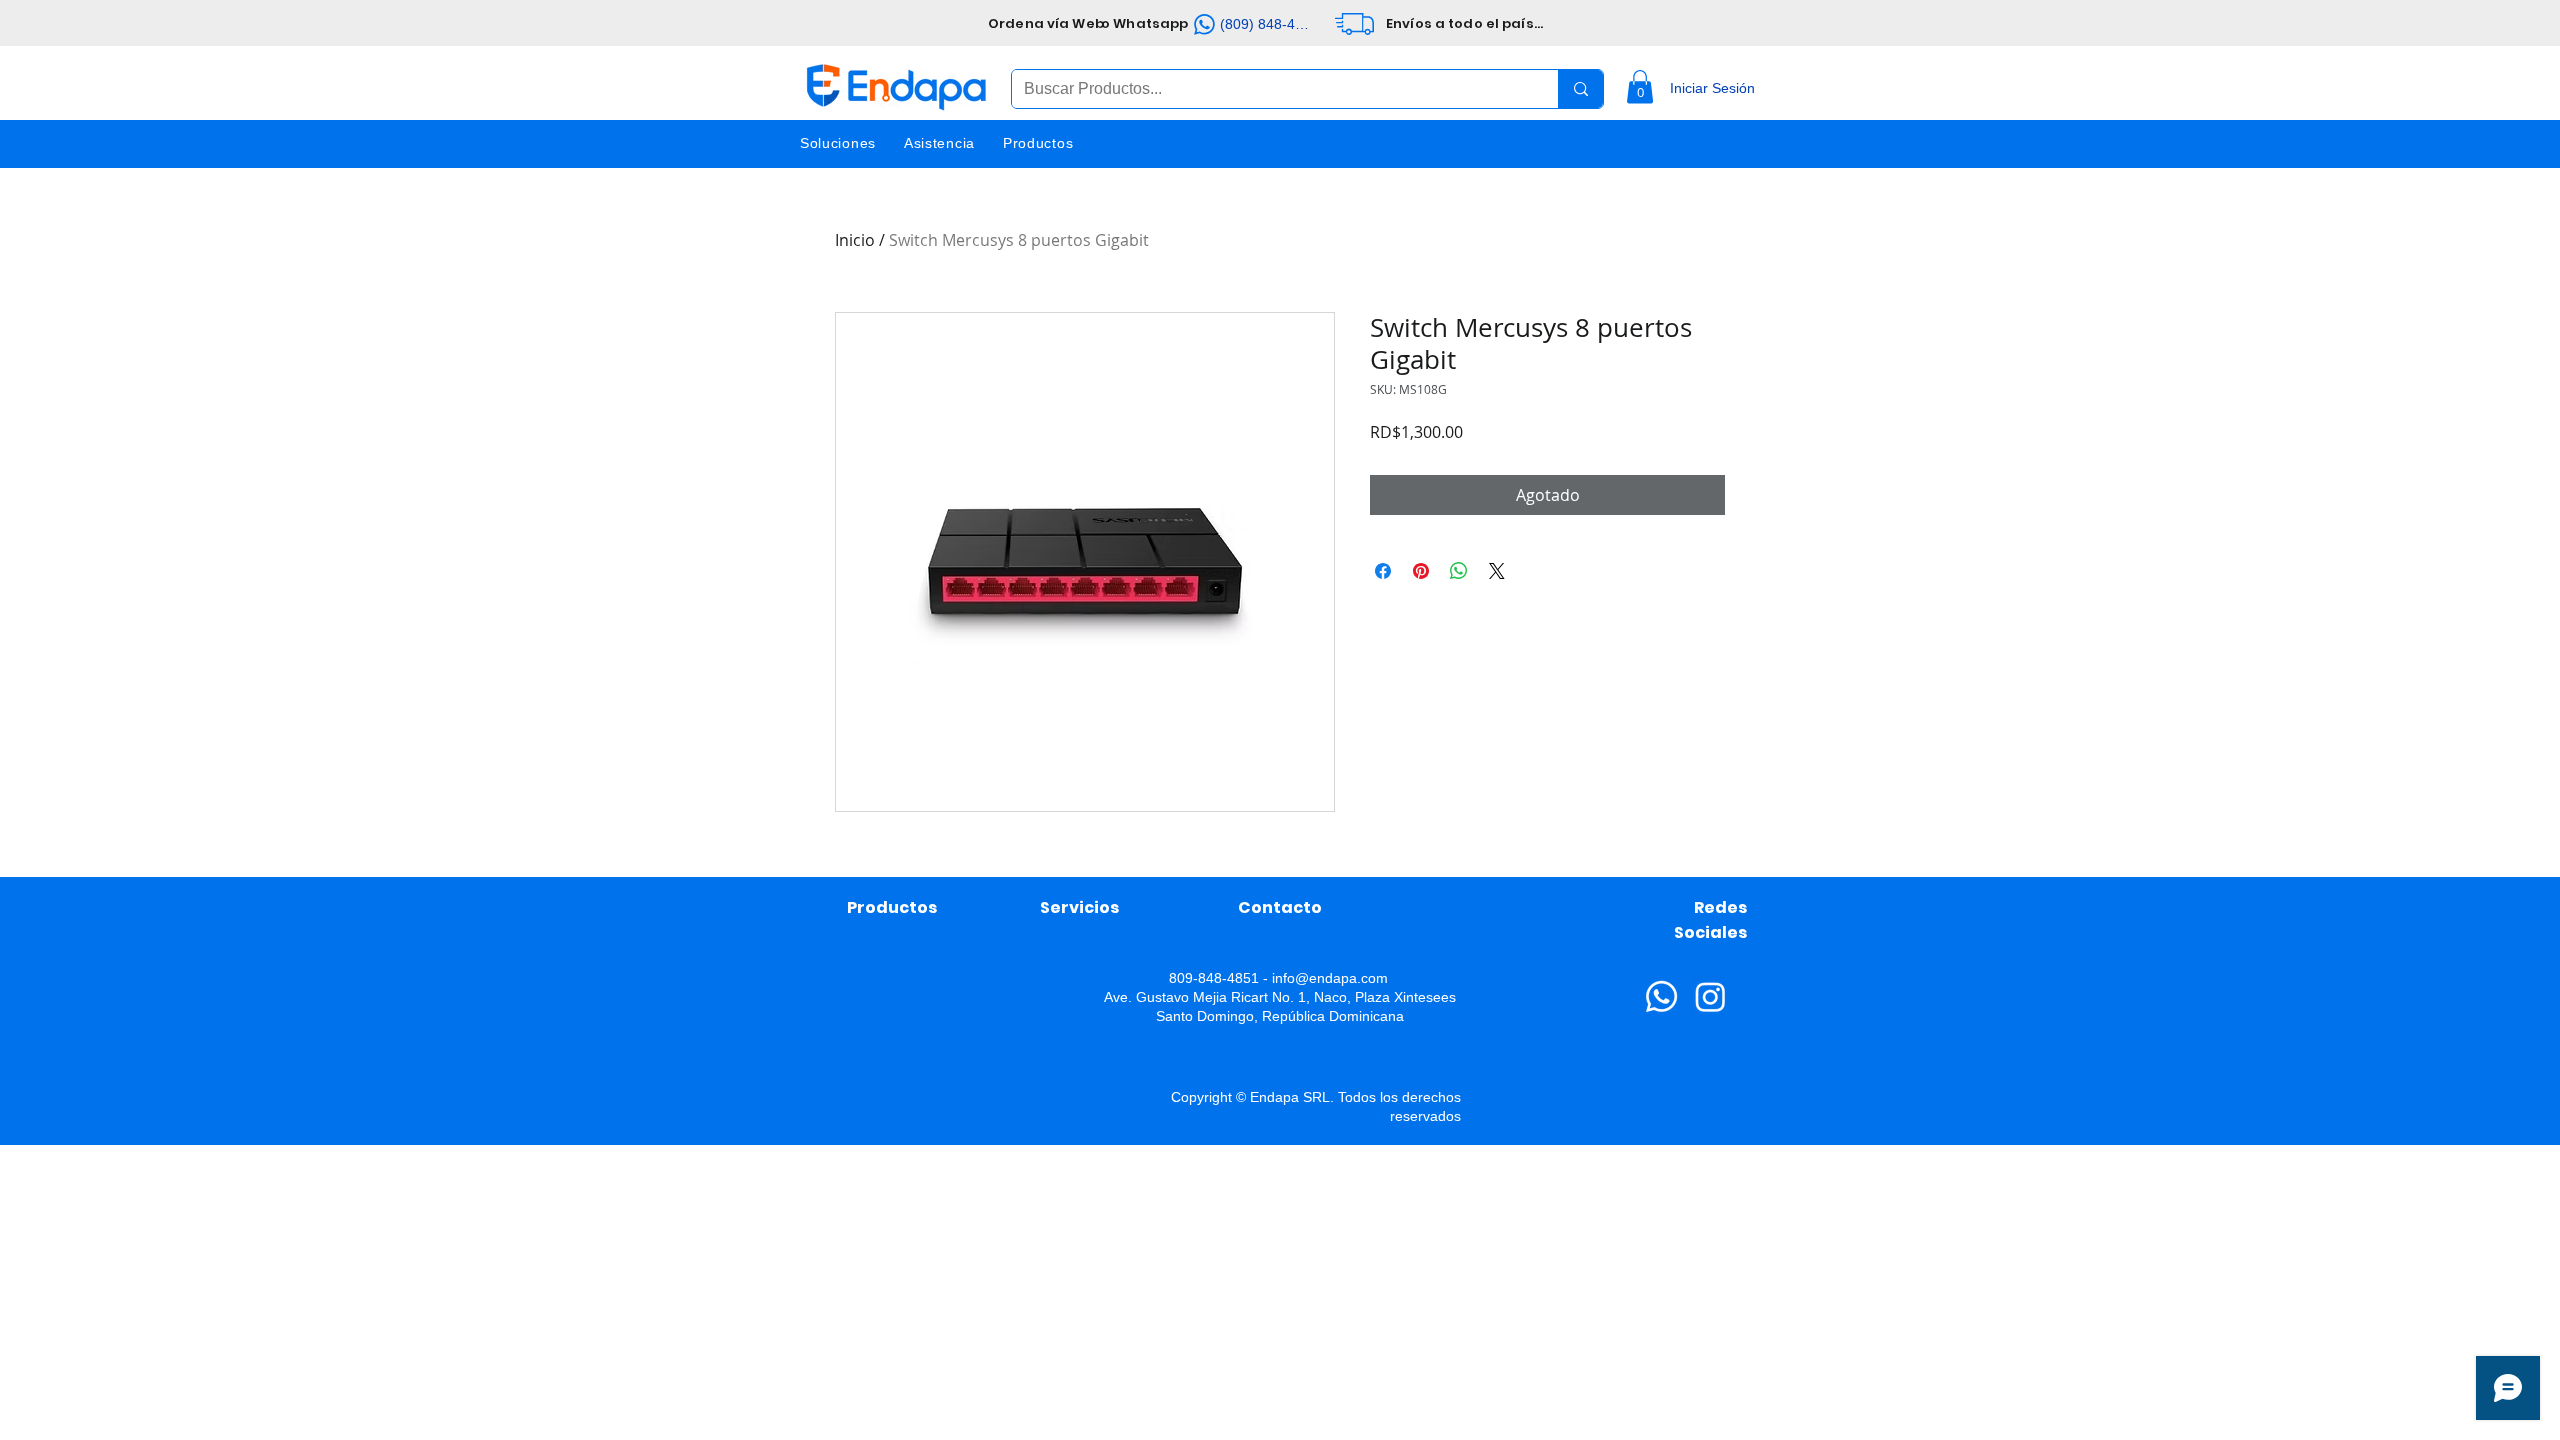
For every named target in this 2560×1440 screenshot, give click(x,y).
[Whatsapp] (1661, 996)
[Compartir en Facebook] (1383, 571)
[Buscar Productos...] (1580, 89)
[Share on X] (1497, 571)
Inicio (855, 240)
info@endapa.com (1330, 978)
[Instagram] (1710, 996)
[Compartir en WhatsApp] (1459, 571)
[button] (1640, 86)
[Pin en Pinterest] (1421, 571)
